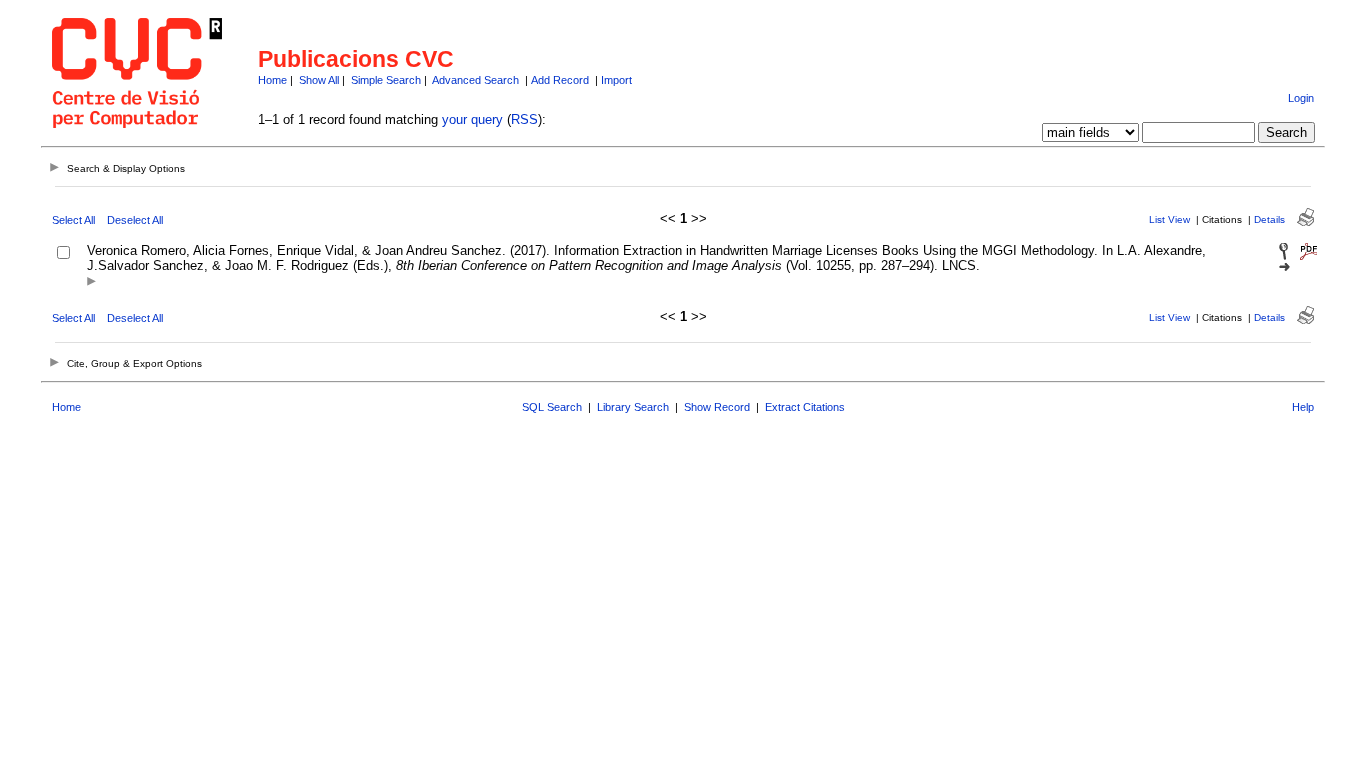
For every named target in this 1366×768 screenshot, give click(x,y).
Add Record (560, 80)
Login (1301, 98)
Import (616, 80)
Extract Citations (805, 407)
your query (472, 119)
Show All (319, 80)
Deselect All (135, 220)
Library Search (633, 407)
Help (1303, 407)
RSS (524, 119)
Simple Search (386, 80)
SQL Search (552, 407)
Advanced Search (475, 80)
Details (1269, 219)
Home (272, 80)
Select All (73, 220)
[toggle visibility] (91, 282)
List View (1169, 219)
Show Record (717, 407)
